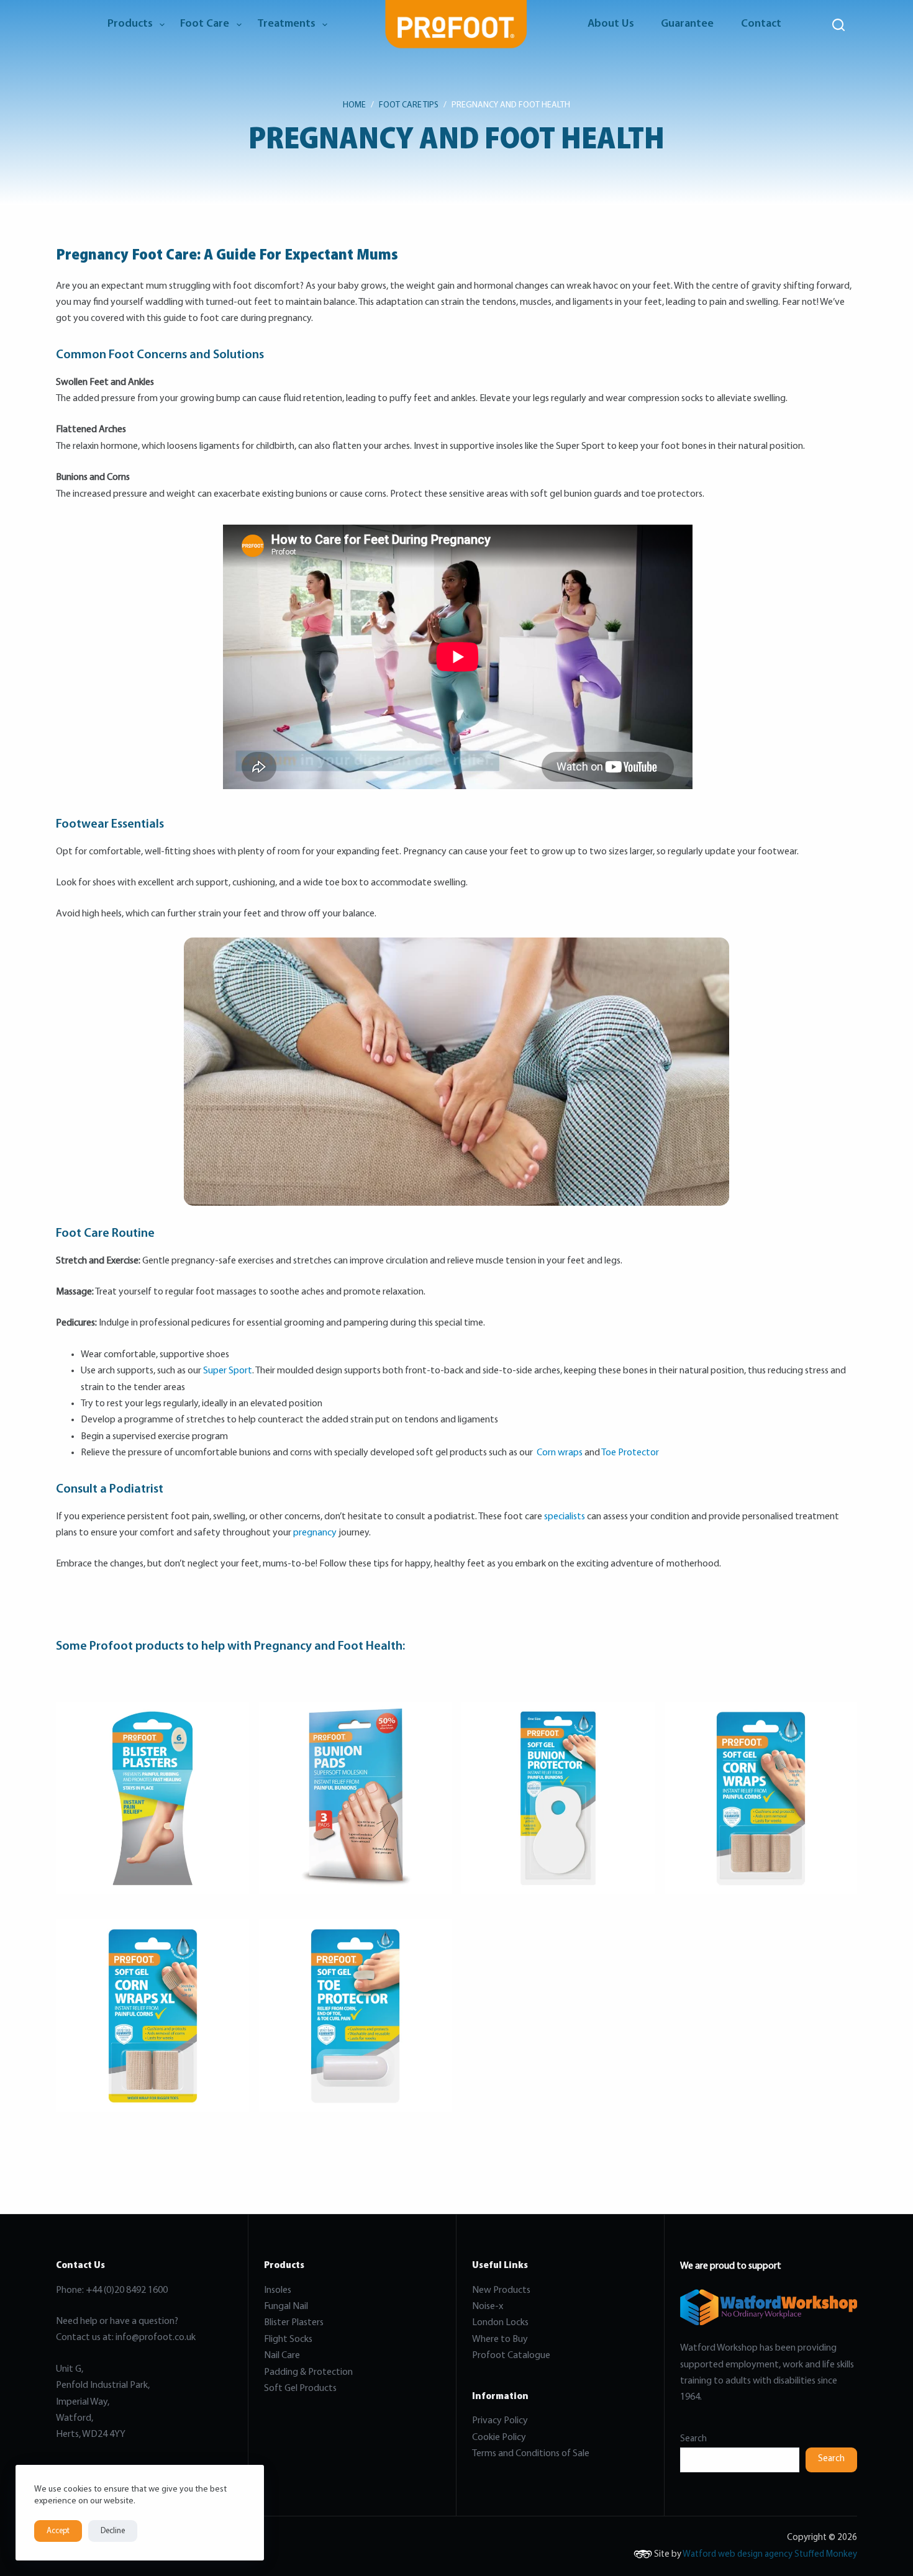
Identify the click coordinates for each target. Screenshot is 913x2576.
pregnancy (315, 1533)
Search (693, 2439)
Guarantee (687, 24)
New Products (501, 2290)
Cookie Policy (499, 2438)
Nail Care (282, 2356)
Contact (761, 24)
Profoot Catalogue (511, 2356)
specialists (566, 1517)
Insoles (278, 2290)
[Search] (838, 25)
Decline (113, 2531)
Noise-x (488, 2307)
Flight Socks (288, 2339)
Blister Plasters (294, 2323)
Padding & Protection (308, 2372)
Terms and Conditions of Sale (531, 2454)
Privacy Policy (500, 2421)
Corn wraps (560, 1453)
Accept (58, 2531)
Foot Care (205, 24)
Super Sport (228, 1371)
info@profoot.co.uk (156, 2338)
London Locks (500, 2323)
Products (130, 24)
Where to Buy (500, 2339)
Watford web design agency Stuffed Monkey (770, 2555)
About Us (611, 24)
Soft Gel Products (301, 2388)
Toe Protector (630, 1453)
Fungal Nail (286, 2307)
